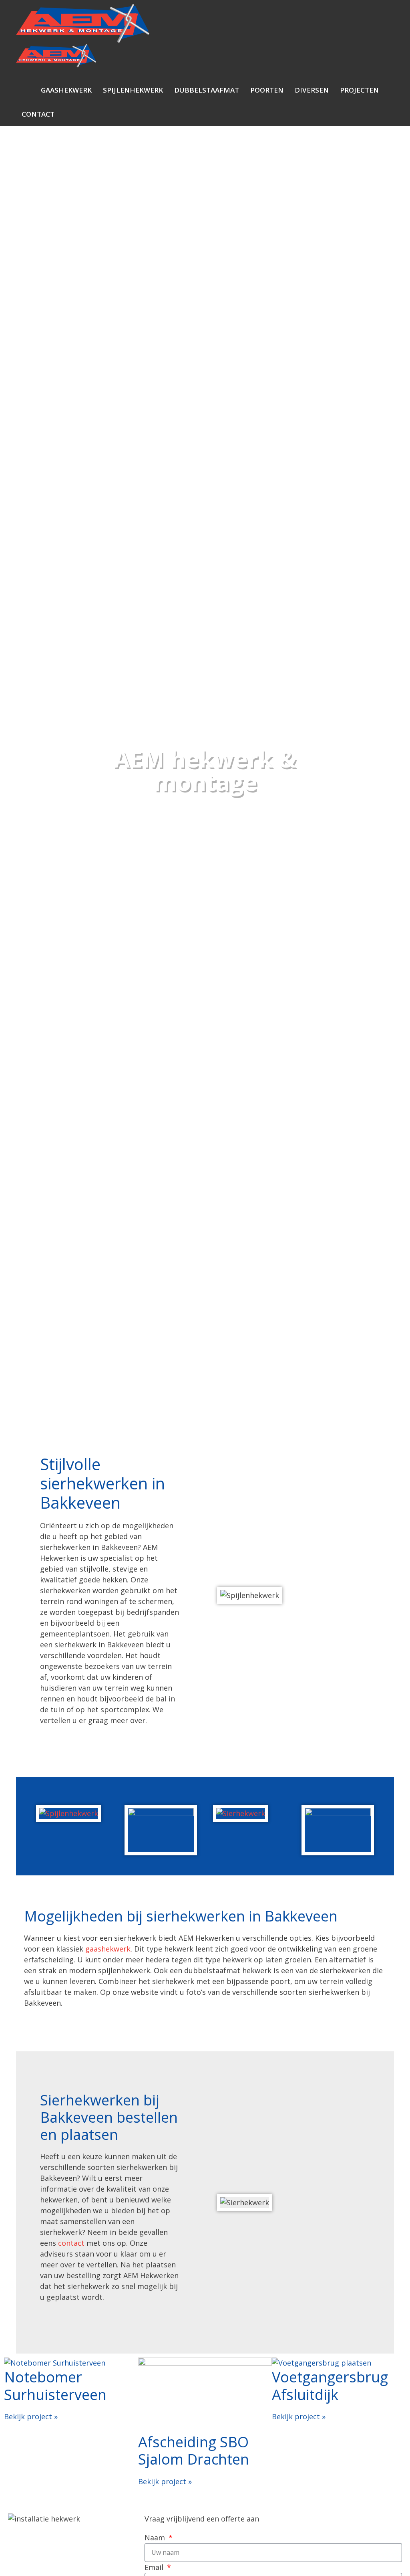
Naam (156, 2538)
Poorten (267, 90)
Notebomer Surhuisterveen (55, 2386)
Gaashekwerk (66, 90)
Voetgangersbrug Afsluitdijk (330, 2386)
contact (71, 2243)
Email (155, 2567)
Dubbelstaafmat (207, 90)
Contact (38, 114)
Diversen (312, 90)
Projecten (359, 90)
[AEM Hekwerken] (56, 58)
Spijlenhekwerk (133, 90)
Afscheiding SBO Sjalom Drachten (194, 2451)
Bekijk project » (31, 2416)
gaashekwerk (108, 1949)
